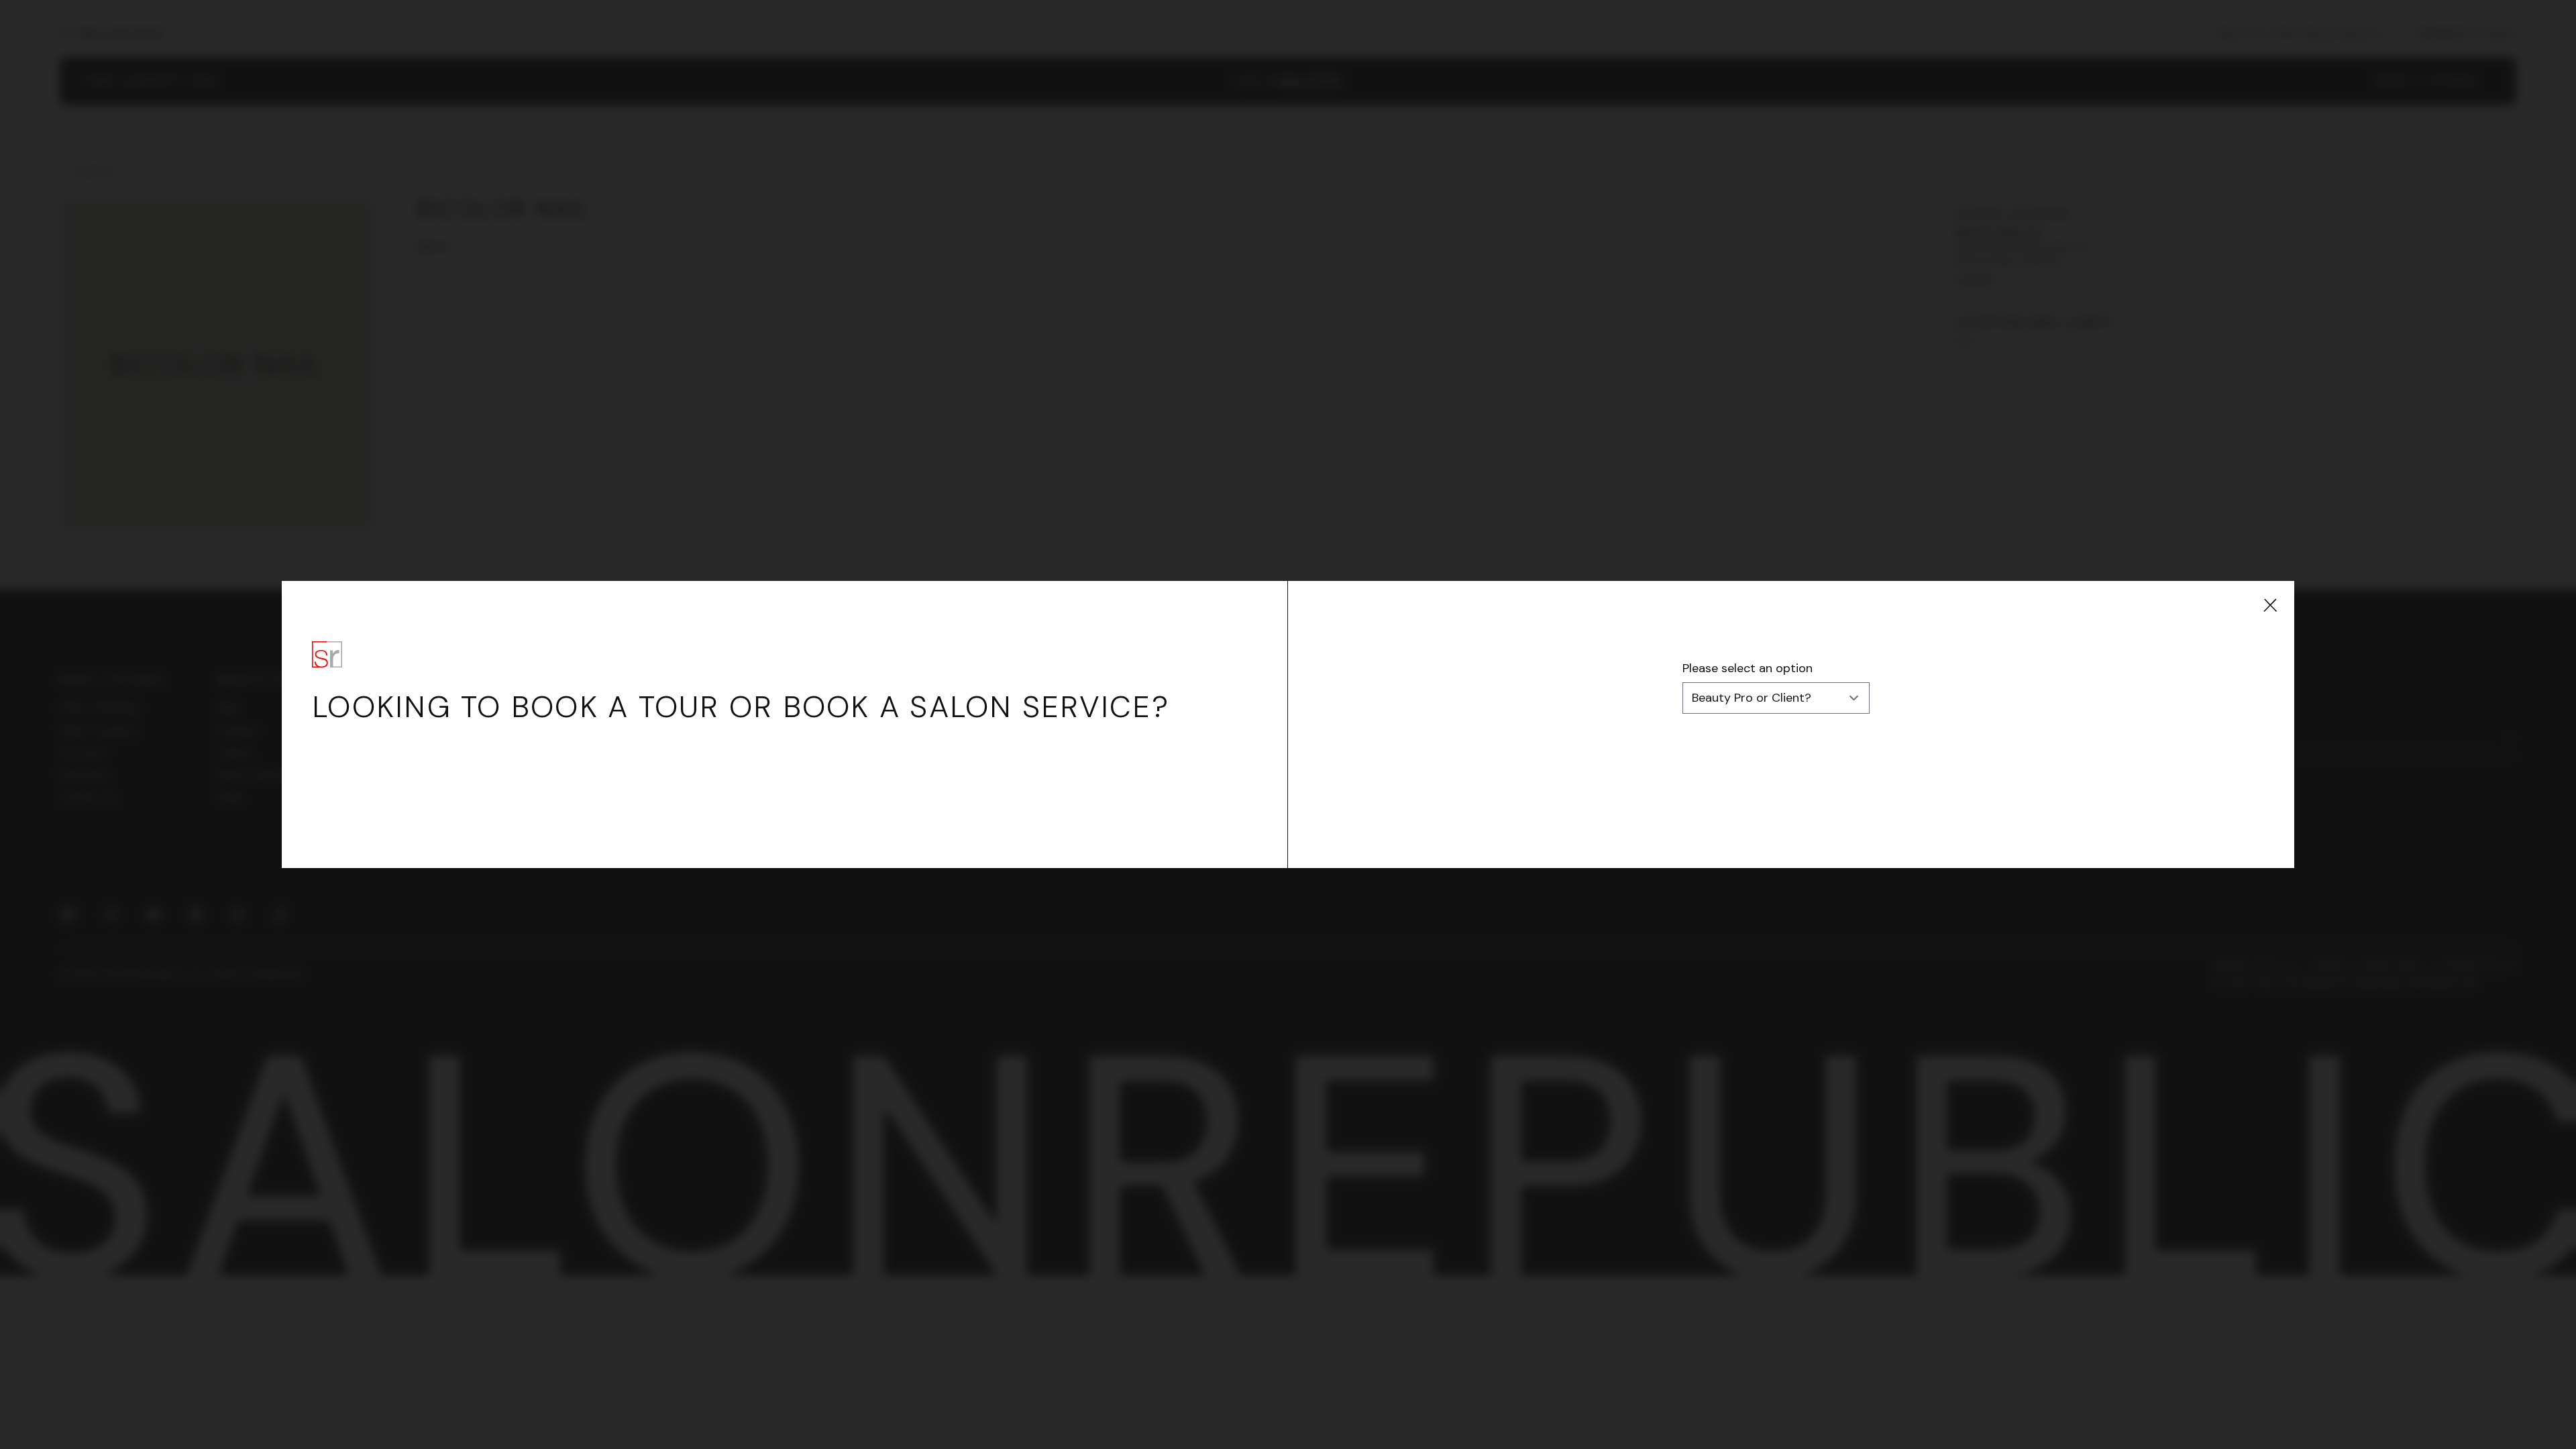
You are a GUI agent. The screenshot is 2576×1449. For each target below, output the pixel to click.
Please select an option (1748, 668)
